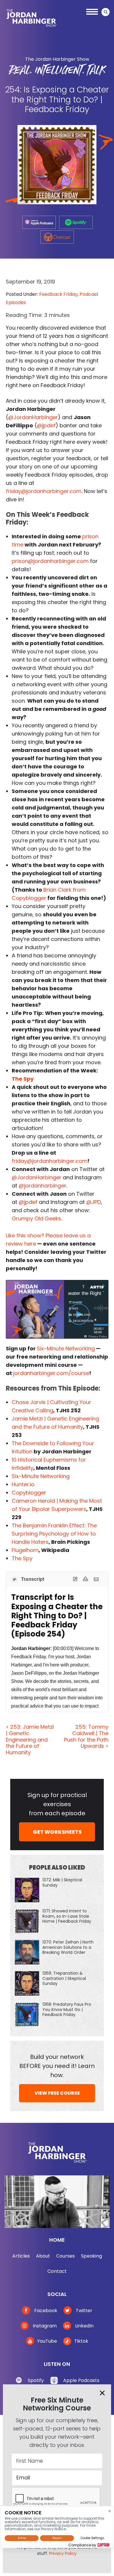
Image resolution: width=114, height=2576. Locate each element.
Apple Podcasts (81, 2380)
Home (57, 2240)
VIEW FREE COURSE (57, 2093)
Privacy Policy (63, 2553)
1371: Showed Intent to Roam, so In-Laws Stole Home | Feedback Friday (67, 1916)
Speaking (91, 2256)
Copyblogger (29, 1493)
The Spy (22, 1558)
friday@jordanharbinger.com (44, 491)
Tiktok (81, 2341)
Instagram (44, 2326)
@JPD (94, 1202)
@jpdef (46, 425)
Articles (21, 2256)
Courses (65, 2256)
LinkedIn (84, 2326)
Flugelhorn (25, 1550)
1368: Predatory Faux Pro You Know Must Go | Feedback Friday (67, 2009)
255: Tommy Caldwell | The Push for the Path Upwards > (86, 1736)
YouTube (47, 2341)
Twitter (83, 2311)
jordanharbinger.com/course (51, 1373)
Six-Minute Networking (66, 1348)
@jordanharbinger (43, 1186)
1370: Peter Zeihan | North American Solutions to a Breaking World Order (68, 1947)
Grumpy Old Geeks (36, 1218)
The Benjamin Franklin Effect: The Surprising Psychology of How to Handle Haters (54, 1534)
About (43, 2256)
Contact (57, 2271)
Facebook (45, 2311)
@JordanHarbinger (33, 417)
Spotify (36, 2380)
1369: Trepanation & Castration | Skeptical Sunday (64, 1978)
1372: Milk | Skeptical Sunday (62, 1882)
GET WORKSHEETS (57, 1832)
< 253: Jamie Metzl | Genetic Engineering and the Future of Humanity (30, 1739)
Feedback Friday (58, 294)
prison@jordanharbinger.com (50, 561)
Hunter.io (23, 1484)
